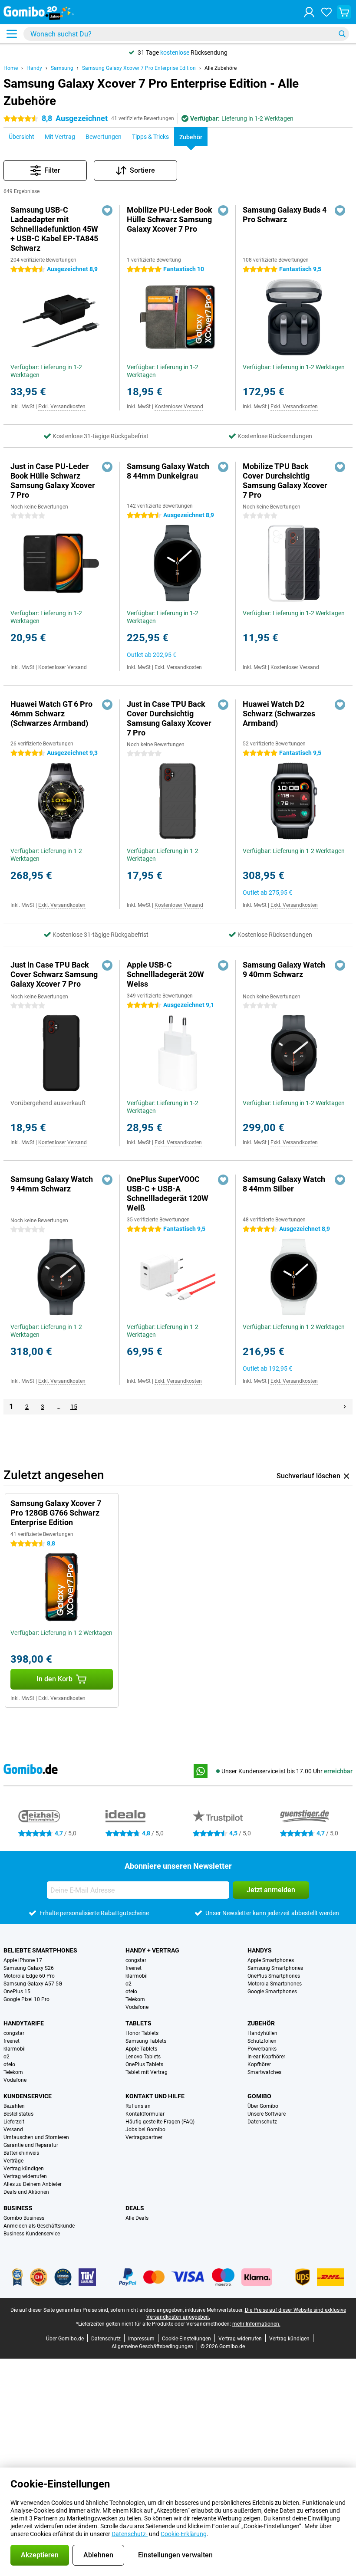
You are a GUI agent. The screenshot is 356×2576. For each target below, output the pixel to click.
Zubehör (261, 2023)
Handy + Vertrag (152, 1950)
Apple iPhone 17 (23, 1960)
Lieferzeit (14, 2122)
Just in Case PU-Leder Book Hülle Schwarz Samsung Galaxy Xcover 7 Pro (53, 481)
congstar (136, 1960)
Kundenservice (28, 2096)
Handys (260, 1950)
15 (74, 1407)
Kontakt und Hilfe (155, 2096)
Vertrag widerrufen (25, 2176)
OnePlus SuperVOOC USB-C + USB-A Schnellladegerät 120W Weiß (168, 1193)
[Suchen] (342, 34)
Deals (135, 2208)
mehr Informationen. (256, 2324)
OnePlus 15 (17, 1992)
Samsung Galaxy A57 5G (33, 1984)
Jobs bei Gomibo (145, 2130)
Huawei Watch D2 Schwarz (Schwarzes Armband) (279, 714)
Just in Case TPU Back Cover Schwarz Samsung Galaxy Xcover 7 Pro (54, 974)
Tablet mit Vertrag (147, 2072)
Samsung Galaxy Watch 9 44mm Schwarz (52, 1184)
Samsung (62, 68)
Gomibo (259, 2096)
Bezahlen (14, 2106)
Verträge (13, 2161)
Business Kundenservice (32, 2234)
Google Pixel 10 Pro (26, 1999)
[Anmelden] (309, 12)
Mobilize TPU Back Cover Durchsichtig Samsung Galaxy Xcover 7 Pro (285, 481)
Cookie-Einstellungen (186, 2339)
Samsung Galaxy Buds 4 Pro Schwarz (285, 215)
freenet (133, 1968)
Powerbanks (262, 2049)
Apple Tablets (141, 2049)
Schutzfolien (262, 2041)
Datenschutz (262, 2122)
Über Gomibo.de (65, 2339)
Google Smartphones (272, 1992)
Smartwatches (264, 2072)
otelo (131, 1992)
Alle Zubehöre (221, 68)
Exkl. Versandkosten (62, 407)
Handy (34, 68)
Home (11, 68)
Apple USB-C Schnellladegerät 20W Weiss (165, 974)
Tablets (138, 2023)
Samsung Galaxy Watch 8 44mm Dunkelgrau (168, 471)
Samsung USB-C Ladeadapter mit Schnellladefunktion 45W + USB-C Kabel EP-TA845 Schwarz (54, 229)
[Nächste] (345, 1407)
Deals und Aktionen (26, 2192)
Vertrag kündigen (24, 2169)
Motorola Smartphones (275, 1984)
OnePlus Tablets (144, 2064)
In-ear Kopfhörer (266, 2057)
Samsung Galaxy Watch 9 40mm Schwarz (284, 970)
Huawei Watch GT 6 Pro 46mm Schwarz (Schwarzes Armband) (51, 714)
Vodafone (137, 2007)
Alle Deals (137, 2218)
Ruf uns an (138, 2106)
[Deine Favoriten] (326, 12)
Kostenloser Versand (179, 407)
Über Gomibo (263, 2106)
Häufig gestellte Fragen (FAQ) (160, 2122)
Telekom (135, 1999)
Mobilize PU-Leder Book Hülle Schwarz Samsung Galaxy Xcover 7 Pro (170, 219)
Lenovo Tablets (143, 2057)
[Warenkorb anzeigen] (344, 12)
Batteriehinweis (21, 2153)
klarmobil (137, 1976)
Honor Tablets (142, 2033)
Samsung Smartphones (275, 1968)
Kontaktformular (145, 2114)
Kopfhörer (259, 2064)
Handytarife (24, 2023)
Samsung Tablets (146, 2041)
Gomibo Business (24, 2218)
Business (18, 2208)
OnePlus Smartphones (274, 1976)
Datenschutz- (130, 2534)
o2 (129, 1984)
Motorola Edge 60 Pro (29, 1976)
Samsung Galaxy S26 (29, 1968)
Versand (13, 2130)
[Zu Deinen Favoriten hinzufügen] (107, 210)
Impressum (141, 2339)
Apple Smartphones (271, 1960)
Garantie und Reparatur (31, 2145)
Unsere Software (267, 2114)
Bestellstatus (18, 2114)
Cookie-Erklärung (184, 2534)
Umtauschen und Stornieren (36, 2137)
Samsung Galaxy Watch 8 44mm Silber (284, 1184)
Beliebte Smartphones (40, 1950)
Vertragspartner (144, 2137)
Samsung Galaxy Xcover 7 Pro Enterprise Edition (139, 68)
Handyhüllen (262, 2033)
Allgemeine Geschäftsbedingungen (152, 2346)
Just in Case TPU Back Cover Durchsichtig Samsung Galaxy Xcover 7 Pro (169, 718)
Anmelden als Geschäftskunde (39, 2226)
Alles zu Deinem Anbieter (33, 2184)
